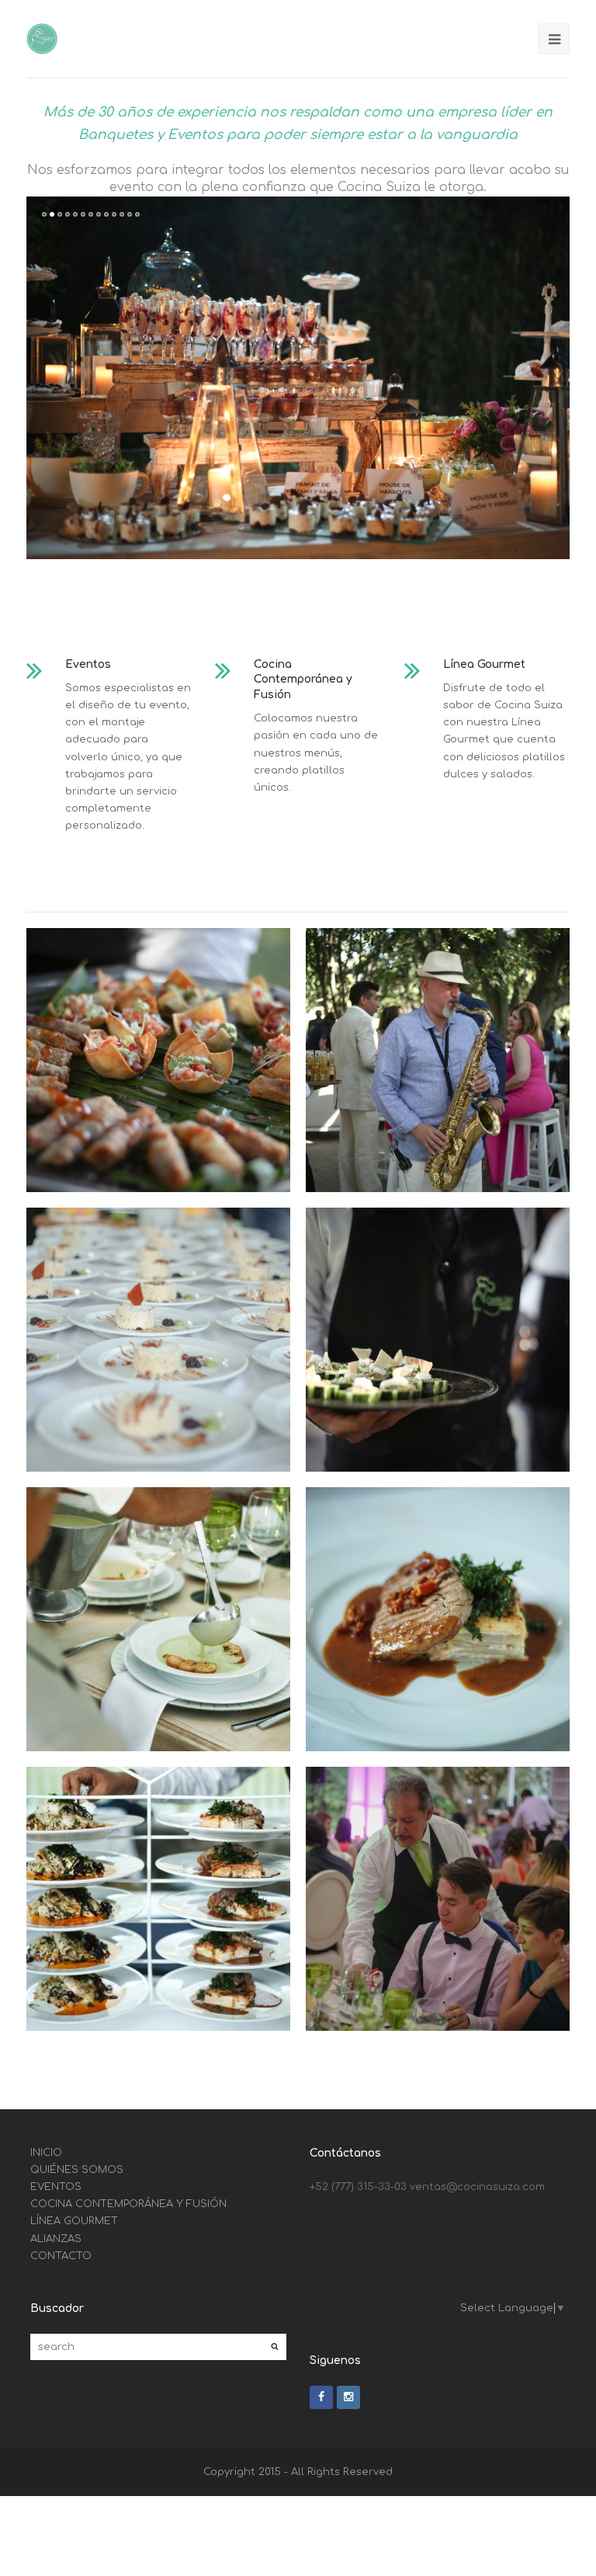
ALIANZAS (56, 2239)
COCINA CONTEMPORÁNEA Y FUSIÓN (128, 2204)
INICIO (46, 2153)
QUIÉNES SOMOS (77, 2170)
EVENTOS (56, 2187)
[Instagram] (348, 2397)
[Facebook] (321, 2397)
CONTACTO (61, 2256)
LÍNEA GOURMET (74, 2221)
